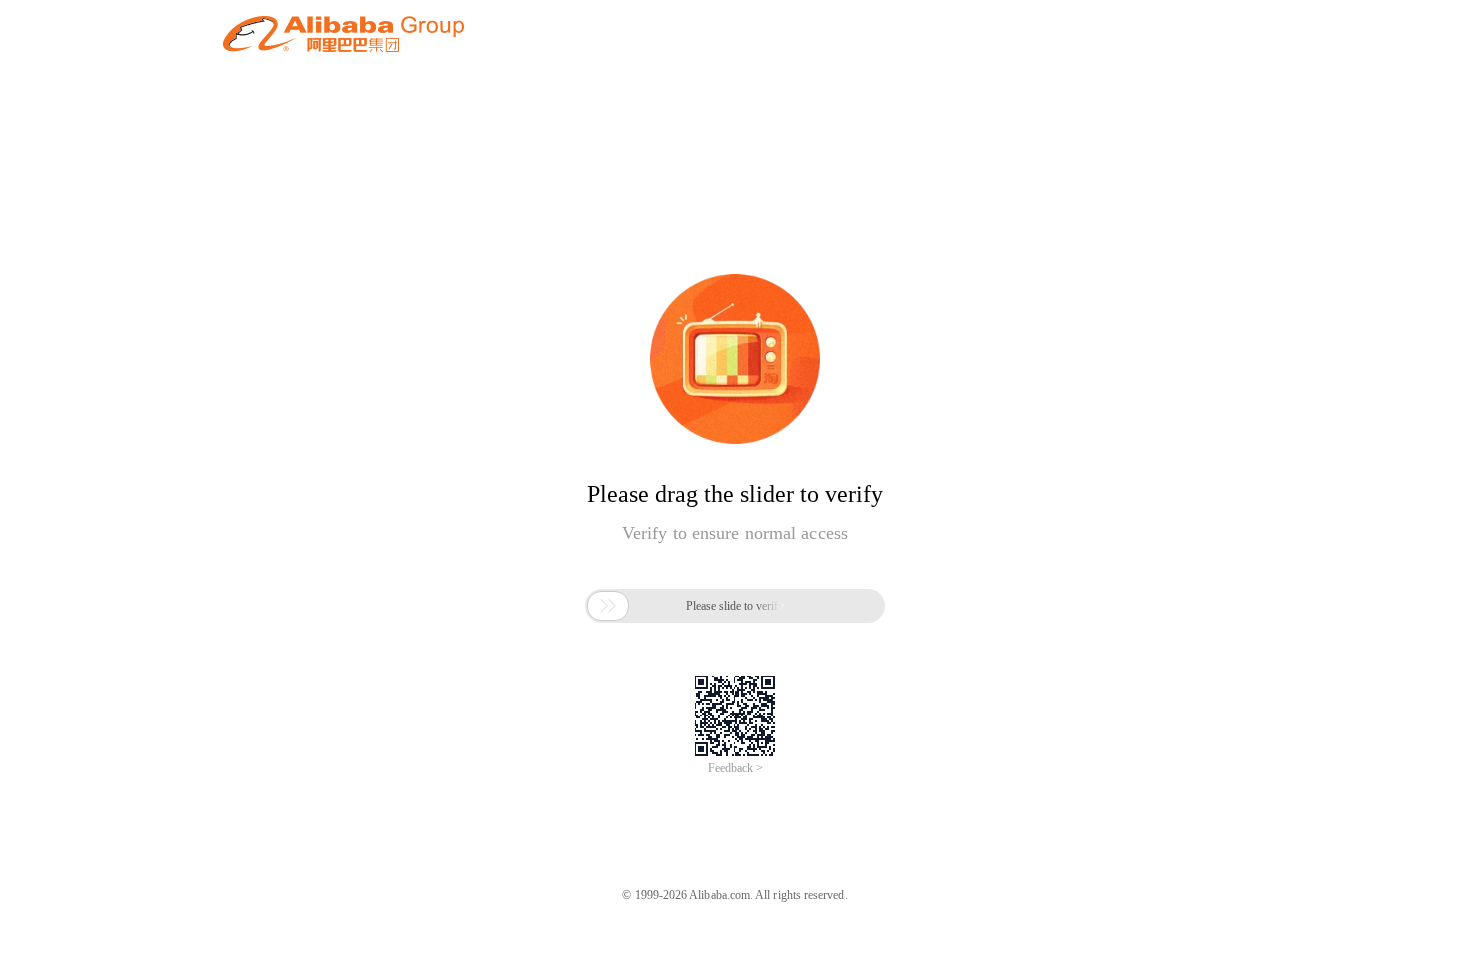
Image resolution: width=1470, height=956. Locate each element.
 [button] (608, 606)
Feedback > (735, 768)
